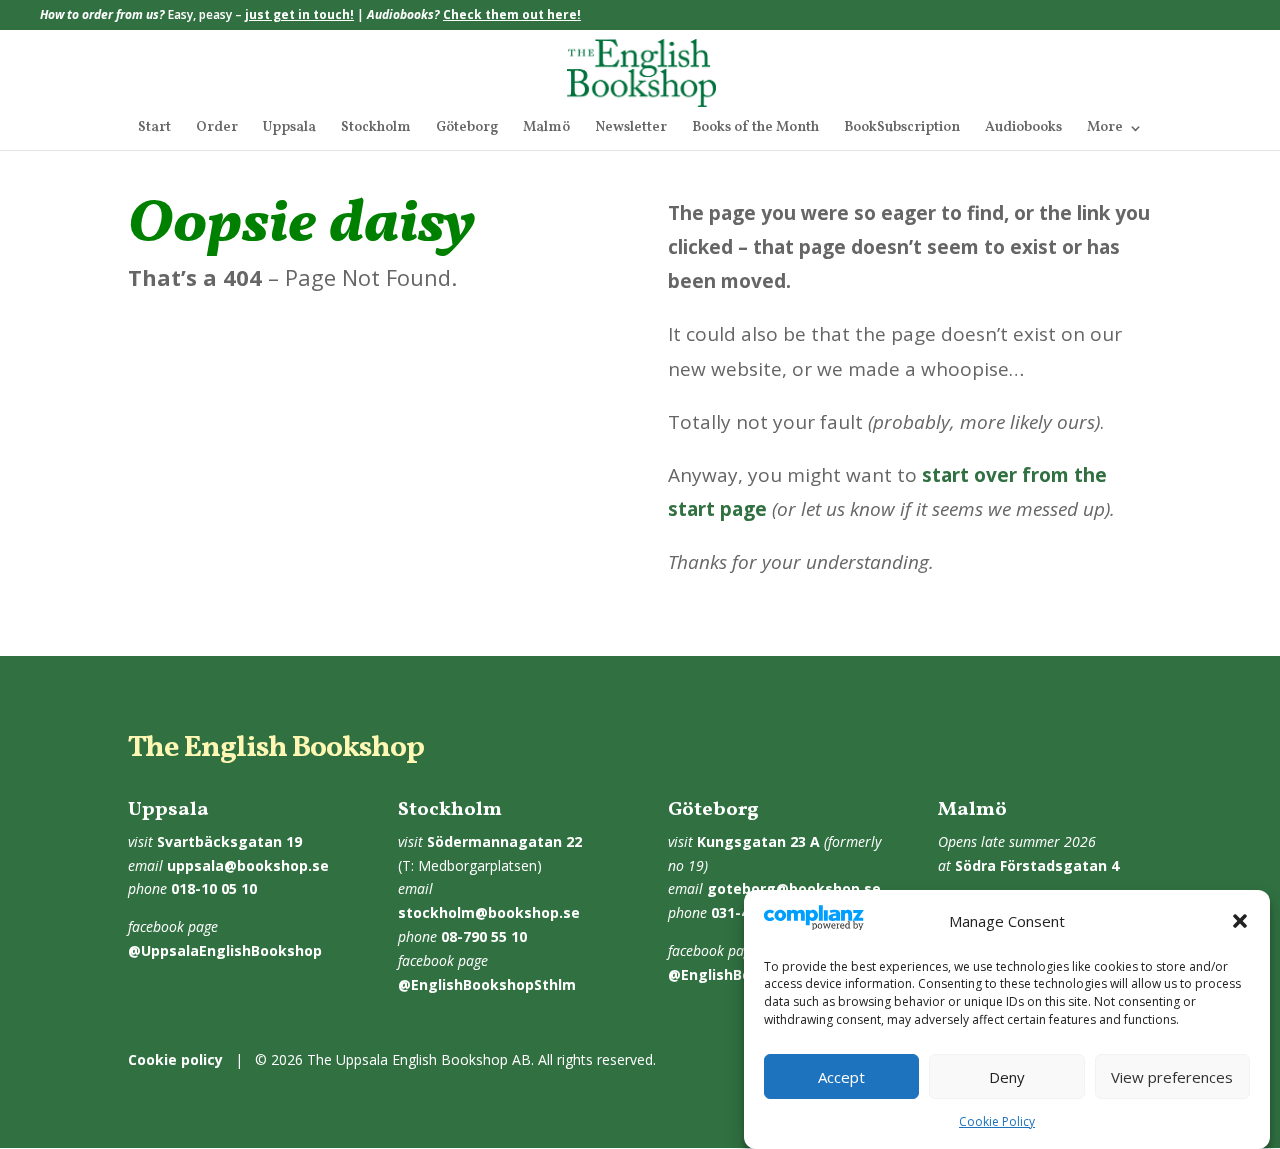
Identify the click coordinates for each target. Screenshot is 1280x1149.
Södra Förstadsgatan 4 (1037, 865)
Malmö (546, 129)
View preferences (1172, 1077)
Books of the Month (755, 129)
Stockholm (376, 129)
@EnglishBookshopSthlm (487, 984)
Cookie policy (175, 1059)
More (1105, 129)
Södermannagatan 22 (504, 841)
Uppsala (289, 129)
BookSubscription (902, 129)
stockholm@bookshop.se (489, 912)
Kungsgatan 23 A (758, 841)
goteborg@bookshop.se (794, 888)
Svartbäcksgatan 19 (229, 841)
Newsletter (631, 129)
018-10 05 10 (214, 888)
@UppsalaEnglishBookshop (225, 950)
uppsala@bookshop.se (248, 865)
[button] (1240, 921)
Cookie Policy (997, 1121)
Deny (1007, 1077)
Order (217, 129)
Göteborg (467, 129)
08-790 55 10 (484, 936)
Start (154, 129)
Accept (841, 1077)
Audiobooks (1023, 129)
